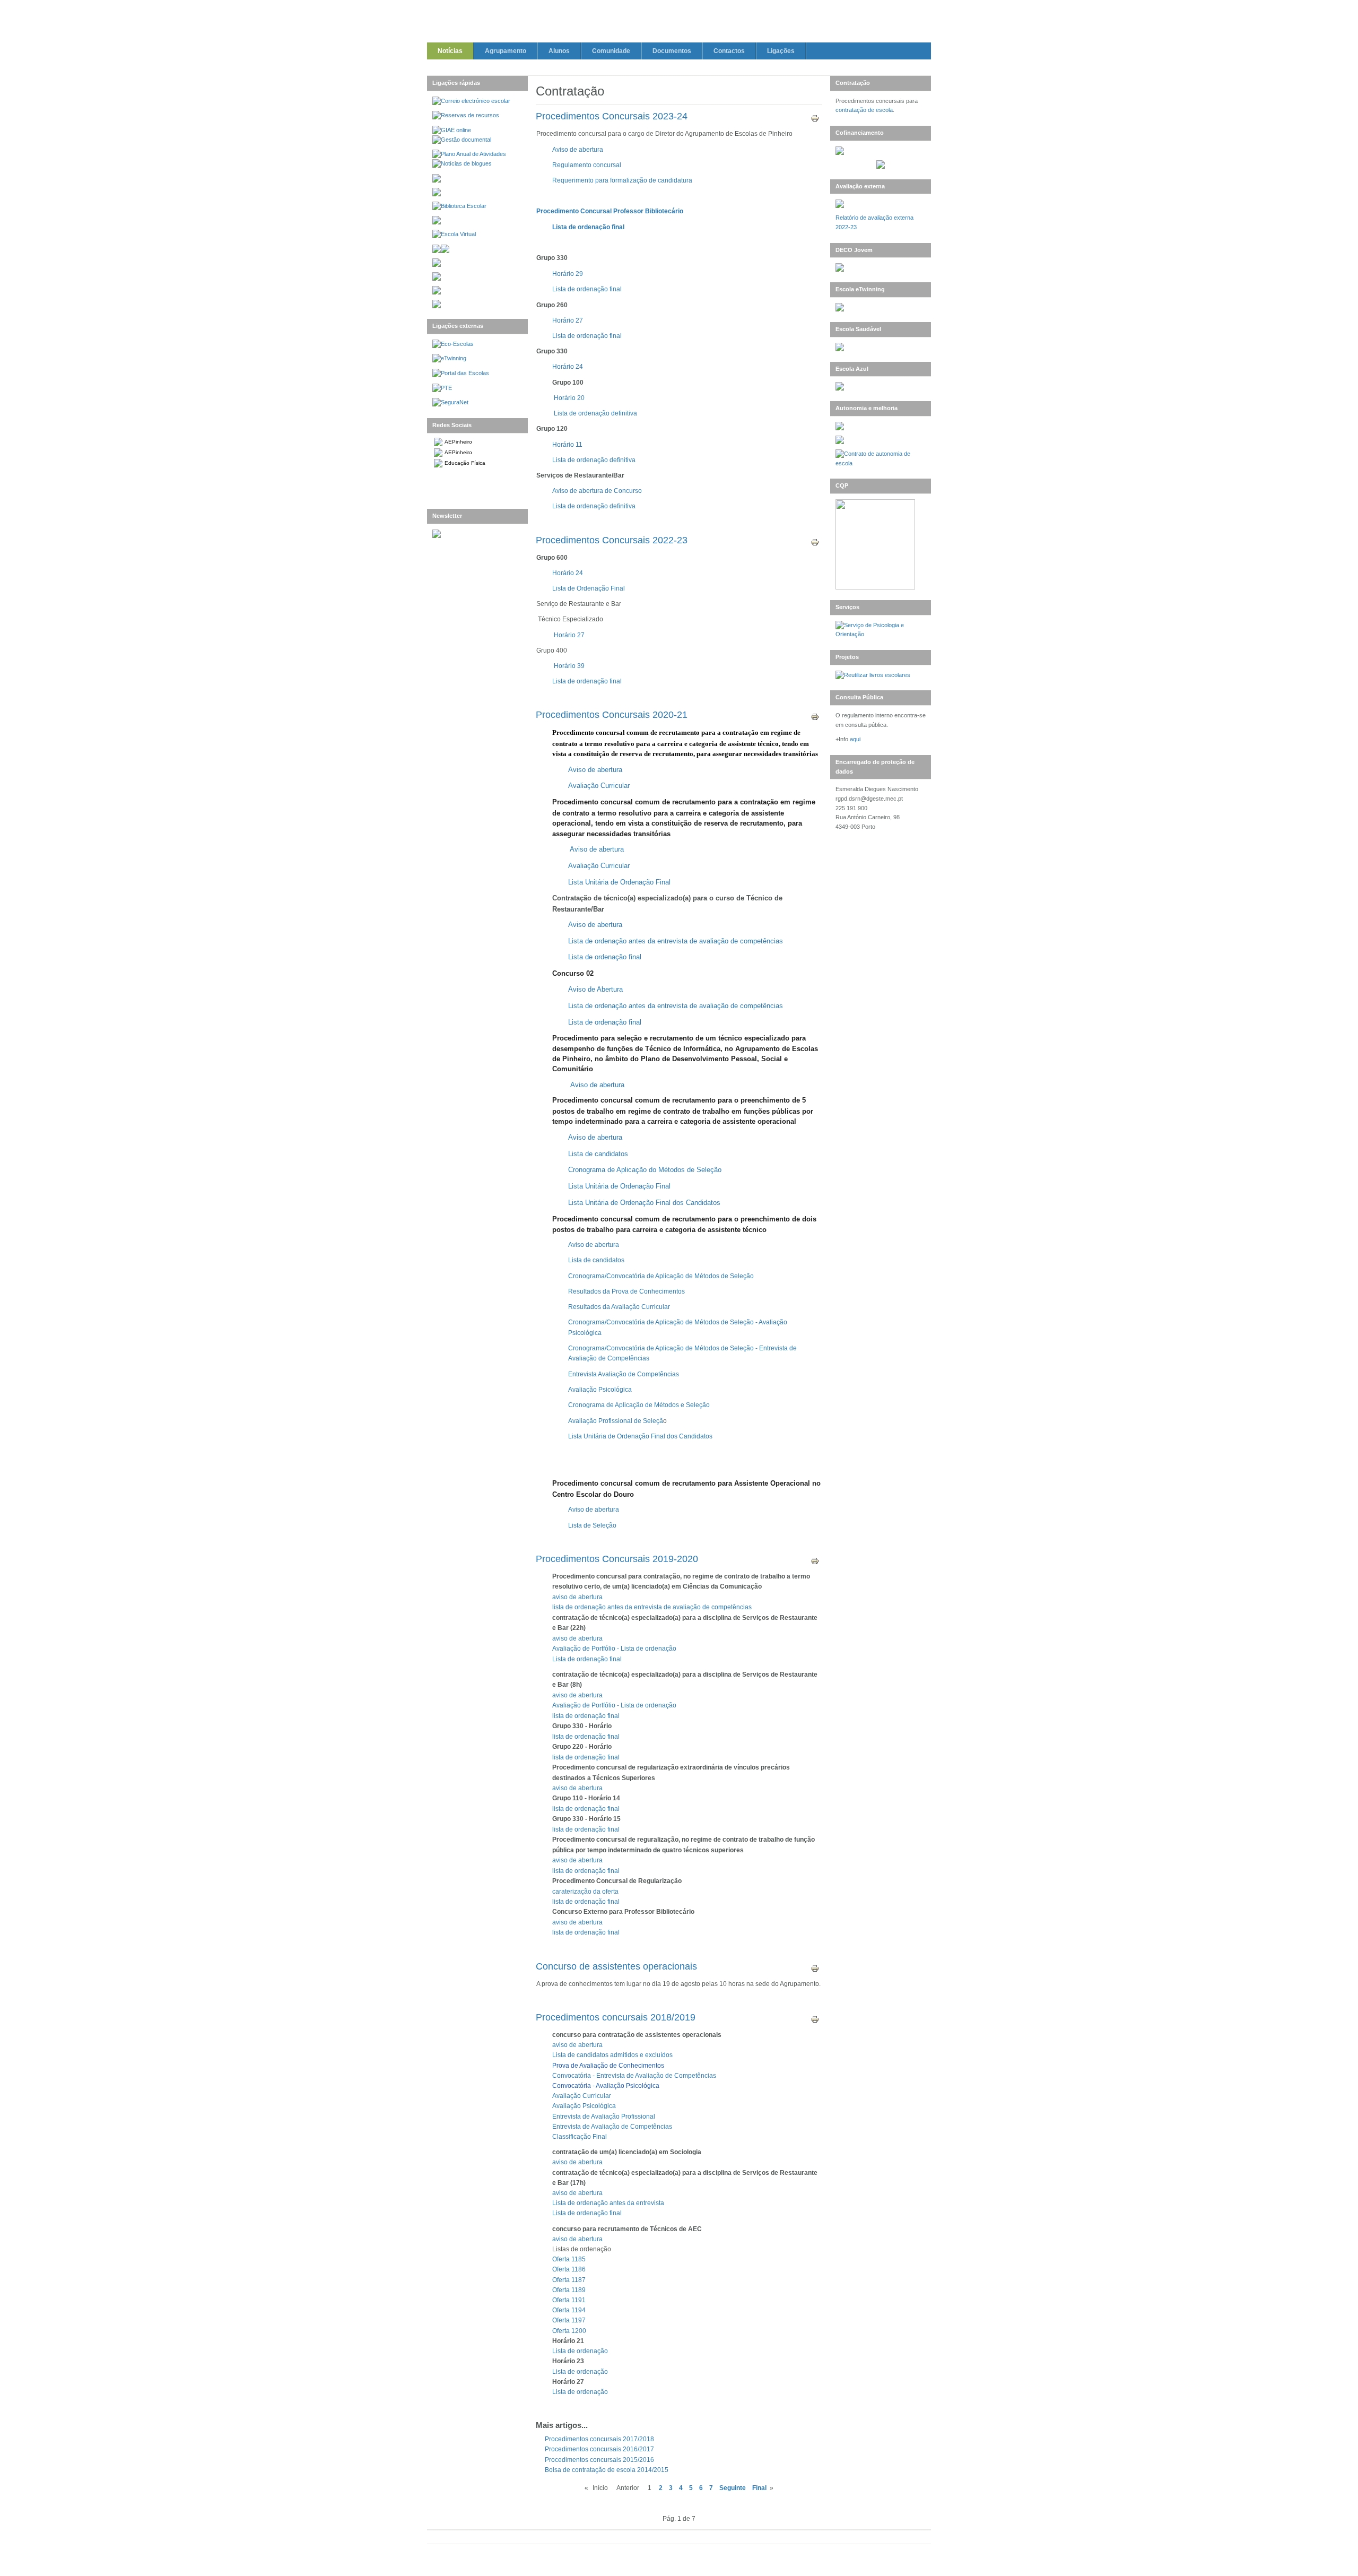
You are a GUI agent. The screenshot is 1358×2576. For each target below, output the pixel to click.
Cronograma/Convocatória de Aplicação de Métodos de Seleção (661, 1276)
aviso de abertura (577, 1638)
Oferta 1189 (569, 2290)
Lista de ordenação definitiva (595, 413)
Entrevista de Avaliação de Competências (612, 2127)
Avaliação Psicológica (600, 1390)
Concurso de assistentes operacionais (616, 1966)
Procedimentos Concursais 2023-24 (612, 116)
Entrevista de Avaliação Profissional (604, 2117)
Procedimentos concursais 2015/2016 (599, 2460)
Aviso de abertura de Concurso (597, 491)
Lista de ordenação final (588, 227)
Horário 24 (568, 367)
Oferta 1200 (569, 2331)
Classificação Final (580, 2137)
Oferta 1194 (569, 2310)
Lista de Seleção (592, 1525)
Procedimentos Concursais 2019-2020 (617, 1559)
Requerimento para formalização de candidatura (622, 180)
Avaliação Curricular (599, 786)
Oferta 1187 (569, 2280)
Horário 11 (567, 445)
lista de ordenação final (586, 1737)
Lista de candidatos (598, 1154)
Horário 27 (568, 320)
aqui (855, 739)
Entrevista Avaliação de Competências (624, 1374)
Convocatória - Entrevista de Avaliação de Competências (634, 2076)
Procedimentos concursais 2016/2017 (599, 2449)
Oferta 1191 (569, 2300)
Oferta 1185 (569, 2259)
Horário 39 (569, 666)
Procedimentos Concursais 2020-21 (612, 715)
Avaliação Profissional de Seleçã (616, 1421)
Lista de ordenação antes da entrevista (608, 2203)
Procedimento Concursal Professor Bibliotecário (610, 211)
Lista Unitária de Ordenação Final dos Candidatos (644, 1203)
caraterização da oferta (585, 1892)
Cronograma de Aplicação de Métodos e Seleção (639, 1405)
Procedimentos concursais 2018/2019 (616, 2017)
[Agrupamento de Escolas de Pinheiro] (679, 23)
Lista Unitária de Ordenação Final (619, 1186)
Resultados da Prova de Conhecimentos (626, 1291)
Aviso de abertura (578, 150)
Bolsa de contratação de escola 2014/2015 (607, 2470)
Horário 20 (569, 398)
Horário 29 (568, 274)
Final (759, 2488)
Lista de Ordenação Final (589, 588)
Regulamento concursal (587, 165)
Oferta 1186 (569, 2269)
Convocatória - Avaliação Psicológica (606, 2086)
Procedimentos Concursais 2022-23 (612, 540)
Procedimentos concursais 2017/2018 (599, 2439)
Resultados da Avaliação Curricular (619, 1307)
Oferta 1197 (569, 2320)
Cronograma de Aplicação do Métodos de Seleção (645, 1170)
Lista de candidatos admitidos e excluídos (612, 2055)
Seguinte (733, 2488)
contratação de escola (864, 110)
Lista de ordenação (580, 2351)
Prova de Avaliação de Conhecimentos (608, 2066)
